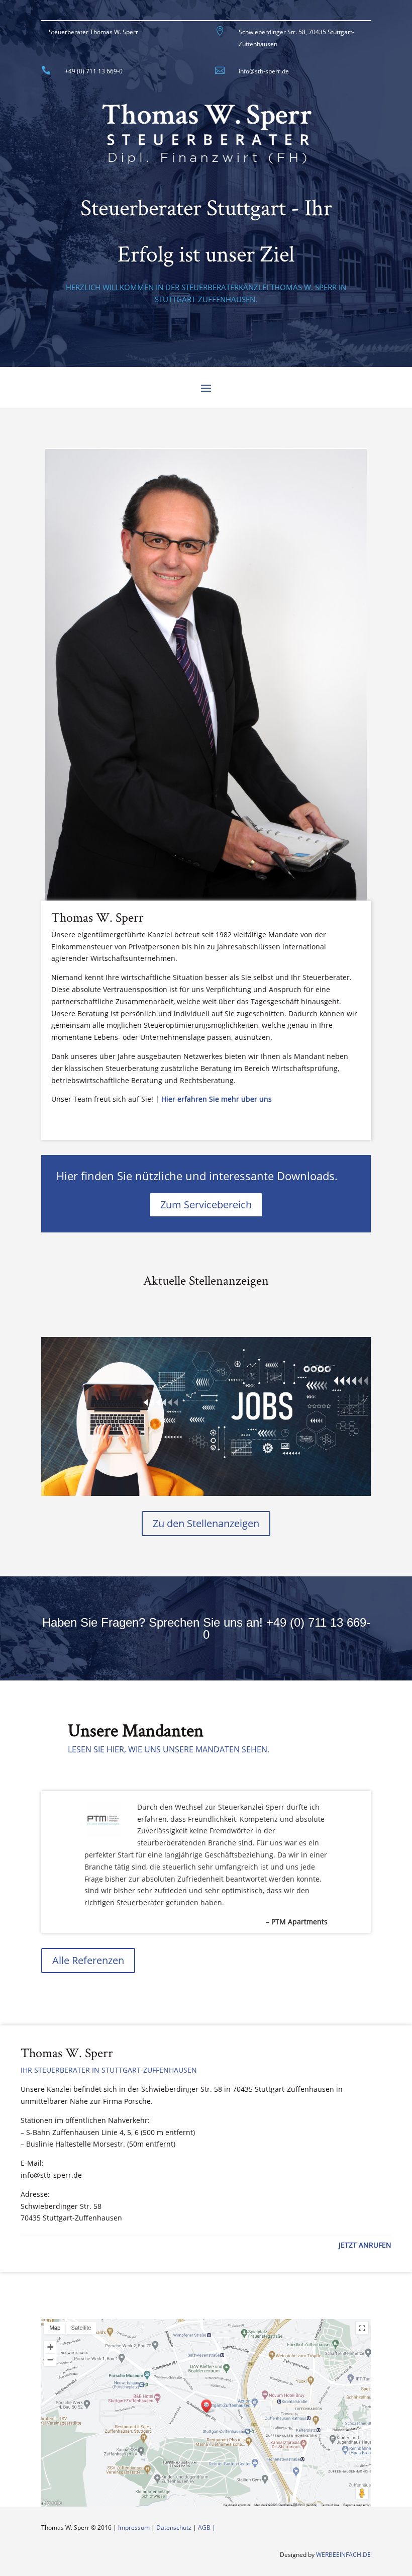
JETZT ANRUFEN (365, 2245)
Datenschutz (174, 2527)
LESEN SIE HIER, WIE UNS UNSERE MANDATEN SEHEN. (169, 1749)
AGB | (207, 2527)
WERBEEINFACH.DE (343, 2555)
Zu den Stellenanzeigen (206, 1523)
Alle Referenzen (88, 1960)
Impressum (134, 2527)
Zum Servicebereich (206, 1205)
